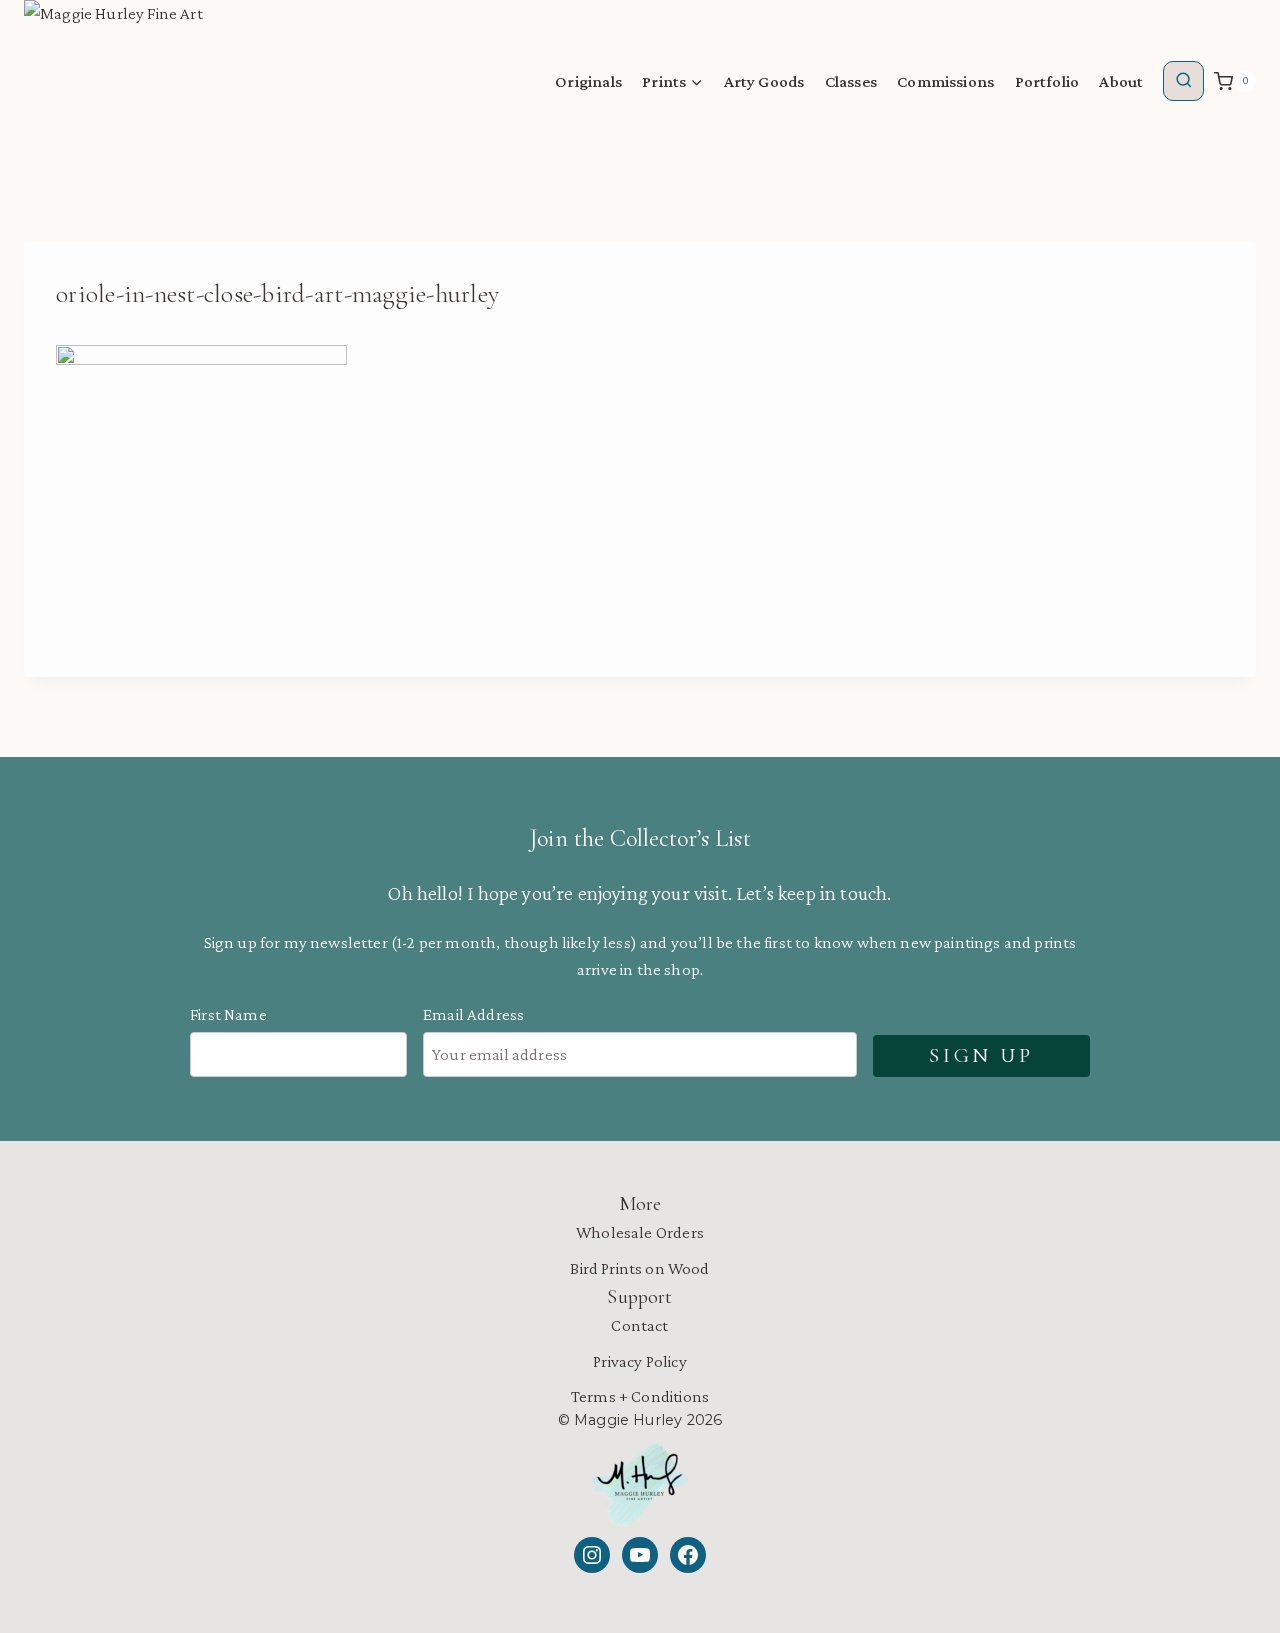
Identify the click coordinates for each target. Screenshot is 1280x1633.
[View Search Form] (1183, 81)
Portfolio (1047, 81)
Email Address (473, 1014)
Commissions (945, 81)
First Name (228, 1014)
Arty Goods (764, 81)
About (1121, 81)
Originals (588, 81)
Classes (851, 81)
